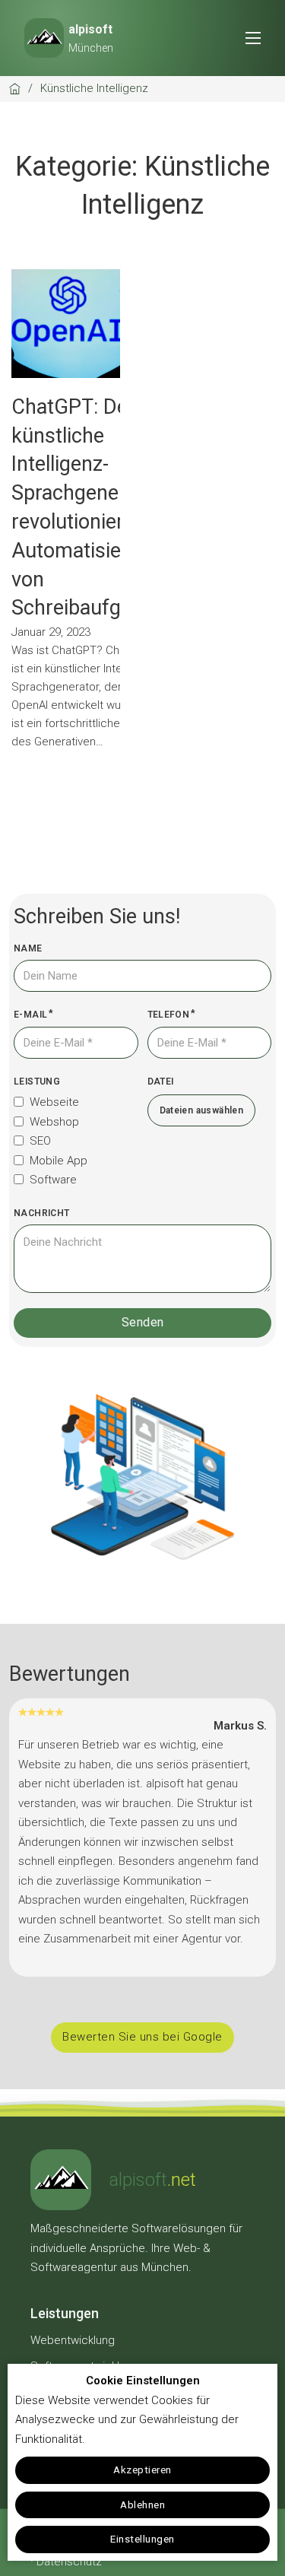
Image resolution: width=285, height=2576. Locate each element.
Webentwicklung (73, 2340)
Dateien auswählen (202, 1110)
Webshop (54, 1122)
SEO (40, 1141)
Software (53, 1180)
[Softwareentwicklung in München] (61, 2180)
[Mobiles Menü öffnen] (253, 38)
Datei (161, 1082)
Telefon (169, 1015)
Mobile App (59, 1161)
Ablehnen (142, 2505)
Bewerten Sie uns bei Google (142, 2037)
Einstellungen (142, 2539)
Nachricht (42, 1213)
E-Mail (30, 1015)
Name (28, 948)
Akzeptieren (142, 2470)
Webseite (54, 1102)
